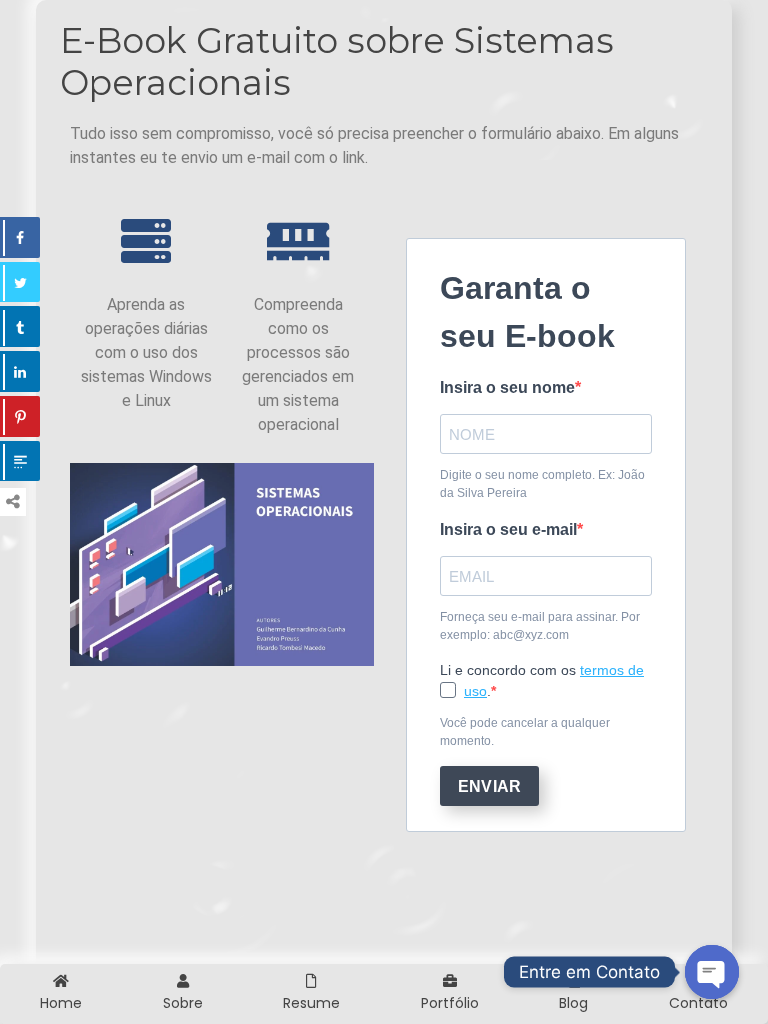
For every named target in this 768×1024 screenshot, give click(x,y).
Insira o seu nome (507, 387)
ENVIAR (489, 786)
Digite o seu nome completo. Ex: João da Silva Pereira (542, 484)
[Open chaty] (712, 972)
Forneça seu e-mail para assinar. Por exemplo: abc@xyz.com (540, 626)
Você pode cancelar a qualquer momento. (525, 732)
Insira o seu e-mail (508, 529)
